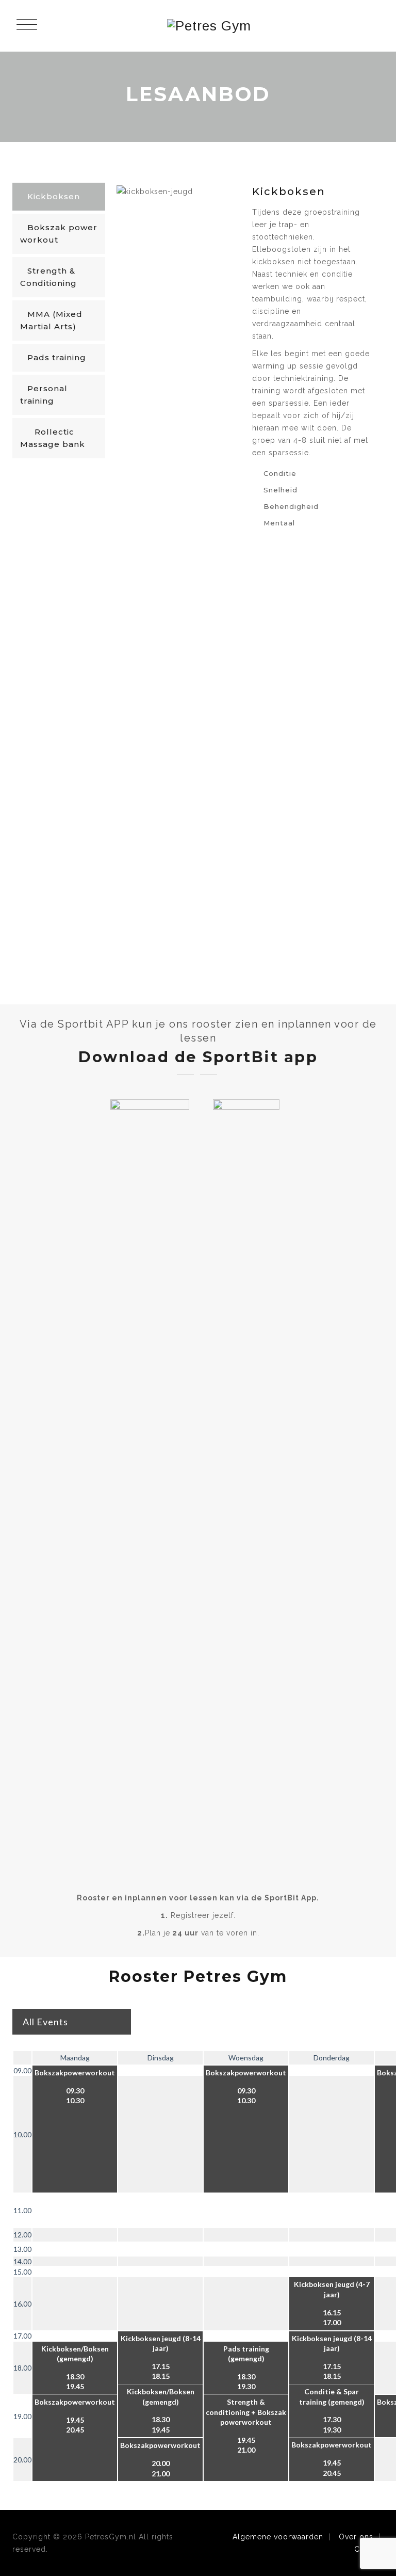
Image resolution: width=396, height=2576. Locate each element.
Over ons (356, 2537)
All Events (45, 2022)
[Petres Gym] (209, 26)
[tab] (59, 198)
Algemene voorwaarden (278, 2537)
